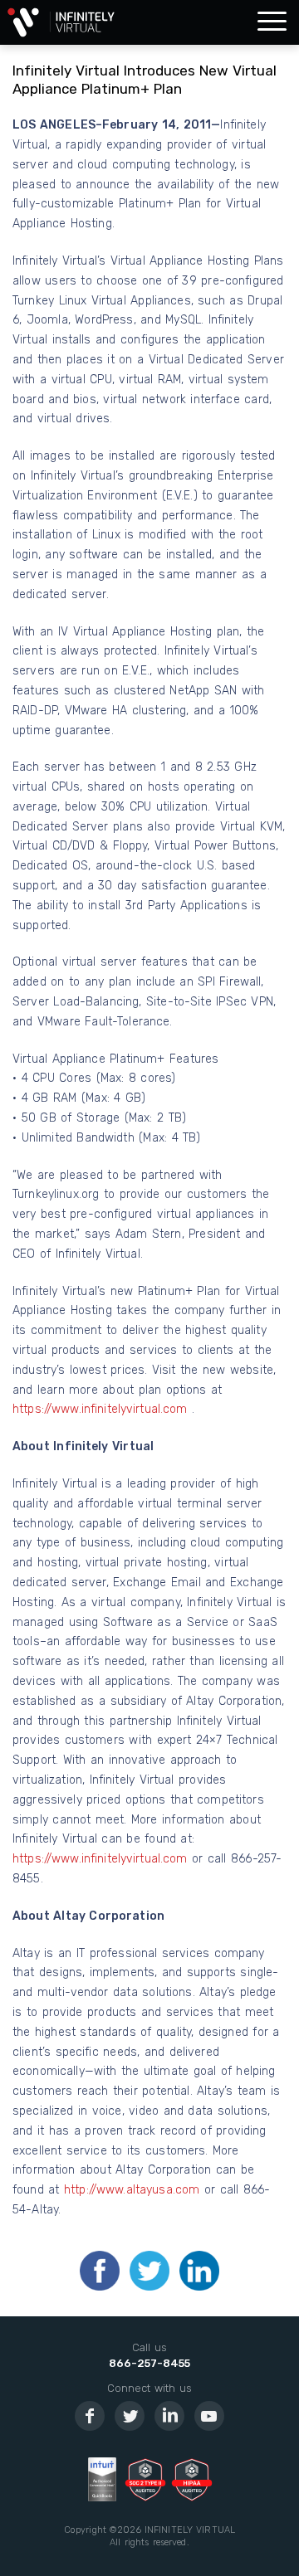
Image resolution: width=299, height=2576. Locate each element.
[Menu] (272, 22)
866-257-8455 (149, 2363)
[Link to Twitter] (130, 2416)
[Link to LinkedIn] (169, 2416)
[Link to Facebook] (90, 2416)
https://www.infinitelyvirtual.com (102, 1409)
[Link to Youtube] (209, 2416)
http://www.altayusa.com (132, 2190)
